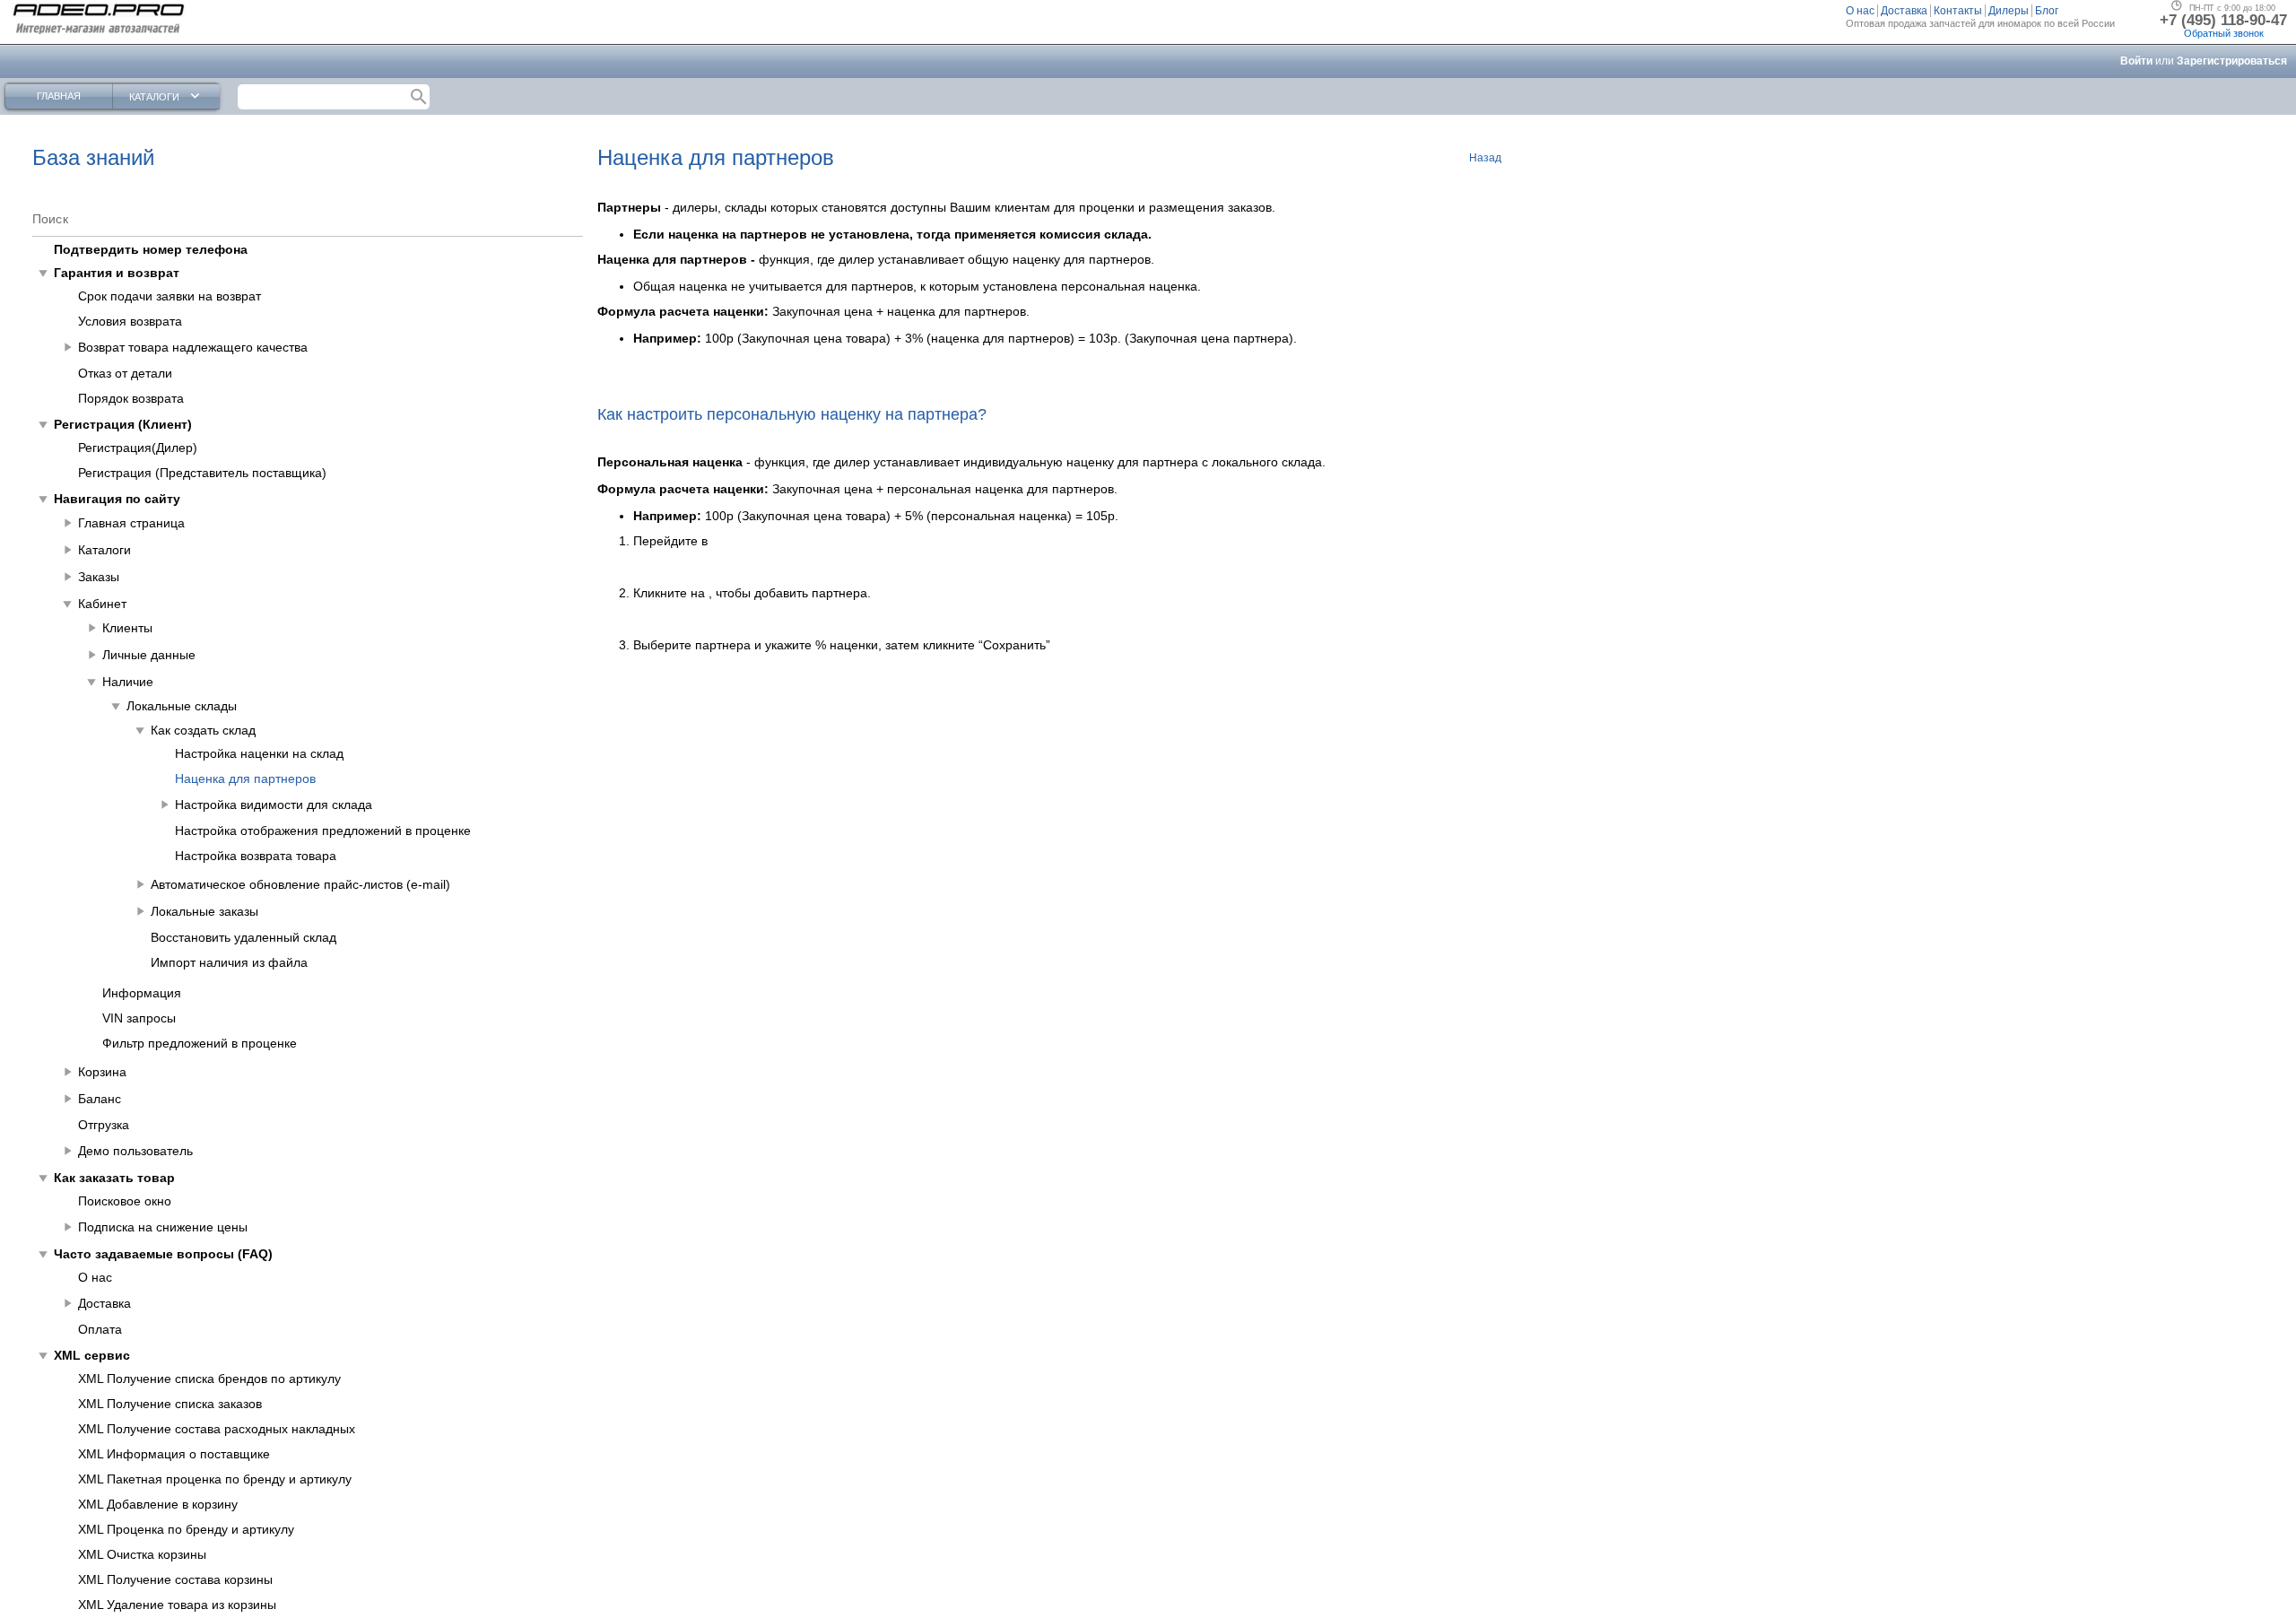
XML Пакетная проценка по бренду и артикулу (215, 1479)
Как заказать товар (114, 1178)
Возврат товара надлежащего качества (193, 347)
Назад (1485, 158)
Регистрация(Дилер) (138, 448)
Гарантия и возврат (117, 273)
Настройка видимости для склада (274, 805)
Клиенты (127, 628)
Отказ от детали (125, 373)
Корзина (102, 1072)
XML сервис (92, 1355)
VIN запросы (139, 1018)
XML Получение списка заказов (170, 1404)
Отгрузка (104, 1125)
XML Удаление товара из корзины (177, 1605)
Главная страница (131, 523)
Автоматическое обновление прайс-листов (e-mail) (300, 884)
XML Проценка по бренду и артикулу (186, 1529)
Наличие (128, 682)
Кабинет (102, 604)
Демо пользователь (135, 1151)
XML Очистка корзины (142, 1554)
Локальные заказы (204, 911)
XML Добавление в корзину (158, 1504)
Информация (142, 993)
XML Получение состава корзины (175, 1579)
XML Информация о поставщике (174, 1454)
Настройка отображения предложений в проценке (323, 831)
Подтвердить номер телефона (151, 249)
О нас (95, 1277)
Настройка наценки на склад (259, 753)
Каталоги (104, 550)
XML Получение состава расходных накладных (217, 1429)
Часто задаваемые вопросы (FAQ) (163, 1254)
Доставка (104, 1303)
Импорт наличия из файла (229, 962)
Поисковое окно (125, 1201)
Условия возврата (130, 321)
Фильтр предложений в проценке (200, 1043)
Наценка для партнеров (245, 779)
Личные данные (149, 655)
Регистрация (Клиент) (123, 424)
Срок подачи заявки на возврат (170, 296)
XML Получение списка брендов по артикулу (209, 1379)
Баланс (100, 1099)
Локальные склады (182, 706)
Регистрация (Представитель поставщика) (202, 473)
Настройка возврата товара (256, 856)
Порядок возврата (131, 398)
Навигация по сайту (117, 499)
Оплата (100, 1329)
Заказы (99, 577)
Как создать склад (203, 730)
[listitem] (1862, 11)
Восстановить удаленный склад (244, 937)
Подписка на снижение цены (163, 1227)
